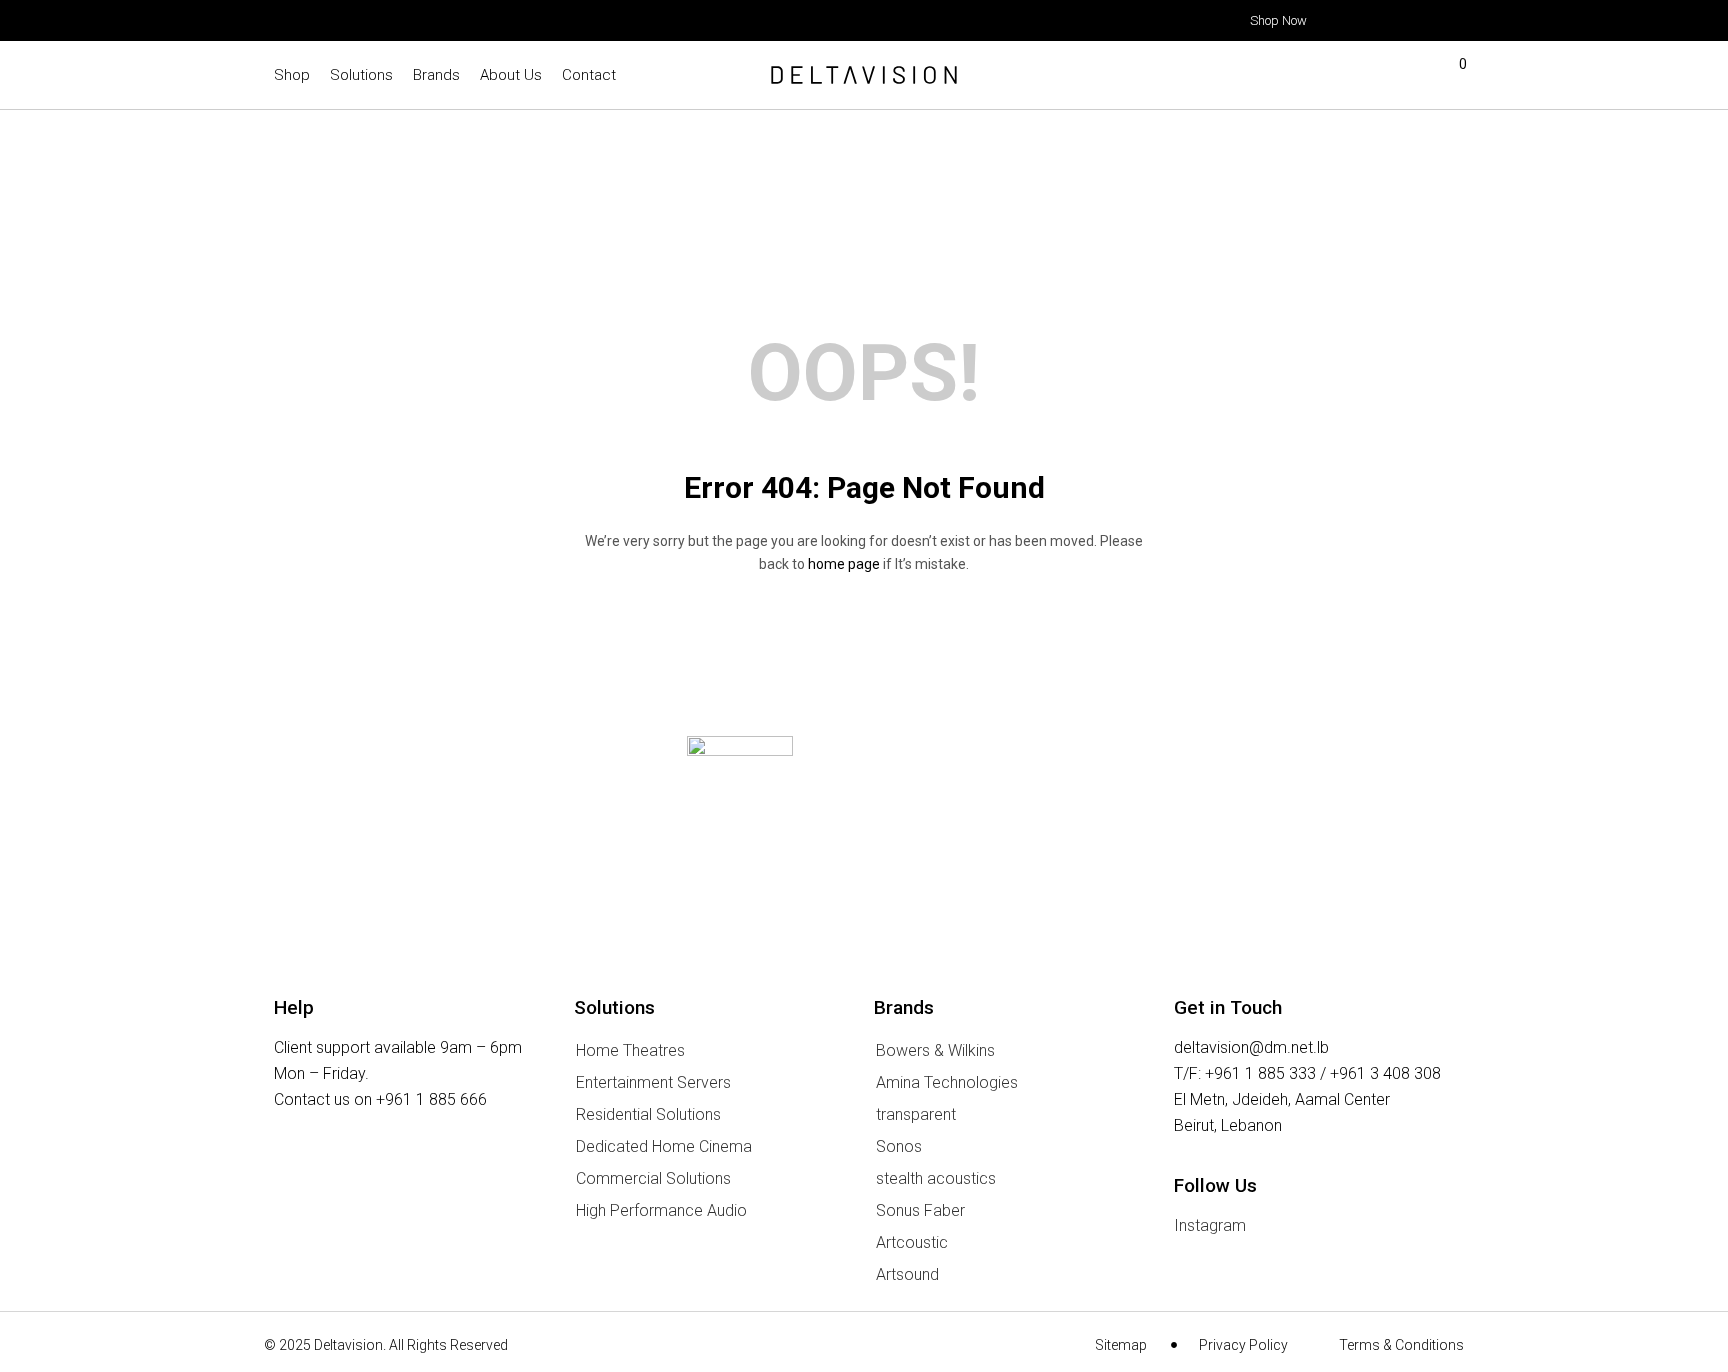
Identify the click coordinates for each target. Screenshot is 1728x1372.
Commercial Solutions (653, 1178)
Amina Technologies (947, 1082)
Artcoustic (912, 1242)
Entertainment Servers (653, 1082)
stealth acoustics (936, 1178)
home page (844, 564)
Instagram (1210, 1225)
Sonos (899, 1146)
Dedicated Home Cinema (664, 1146)
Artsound (907, 1274)
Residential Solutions (648, 1114)
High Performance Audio (661, 1210)
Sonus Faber (920, 1210)
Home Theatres (630, 1050)
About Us (511, 75)
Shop (292, 75)
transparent (916, 1114)
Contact (589, 75)
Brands (436, 75)
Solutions (361, 75)
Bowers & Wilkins (935, 1050)
